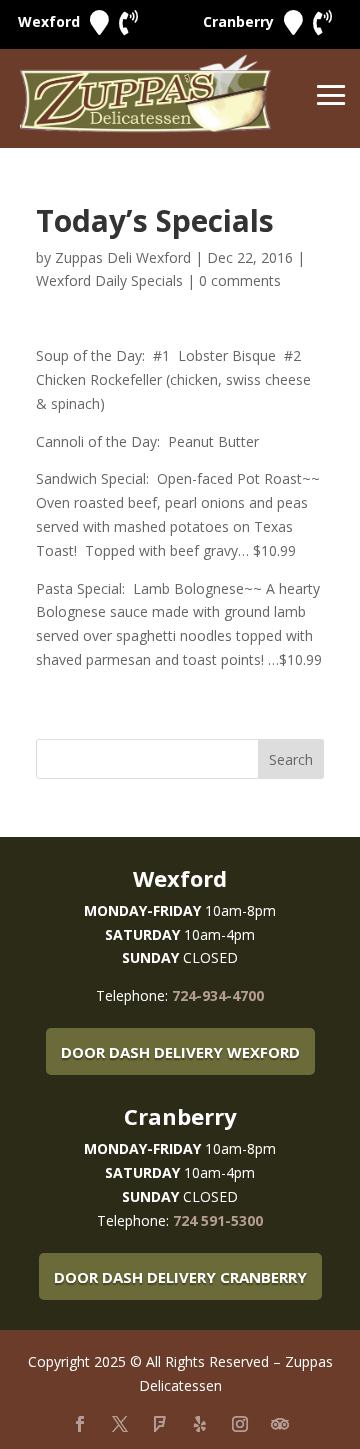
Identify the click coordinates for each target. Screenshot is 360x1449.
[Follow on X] (120, 1424)
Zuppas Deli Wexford (123, 257)
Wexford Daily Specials (109, 280)
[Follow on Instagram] (240, 1424)
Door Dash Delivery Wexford (180, 1052)
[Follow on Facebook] (80, 1424)
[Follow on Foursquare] (160, 1424)
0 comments (240, 280)
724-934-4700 (218, 995)
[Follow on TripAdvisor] (280, 1424)
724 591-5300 (218, 1220)
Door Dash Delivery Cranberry (180, 1277)
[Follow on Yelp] (200, 1424)
